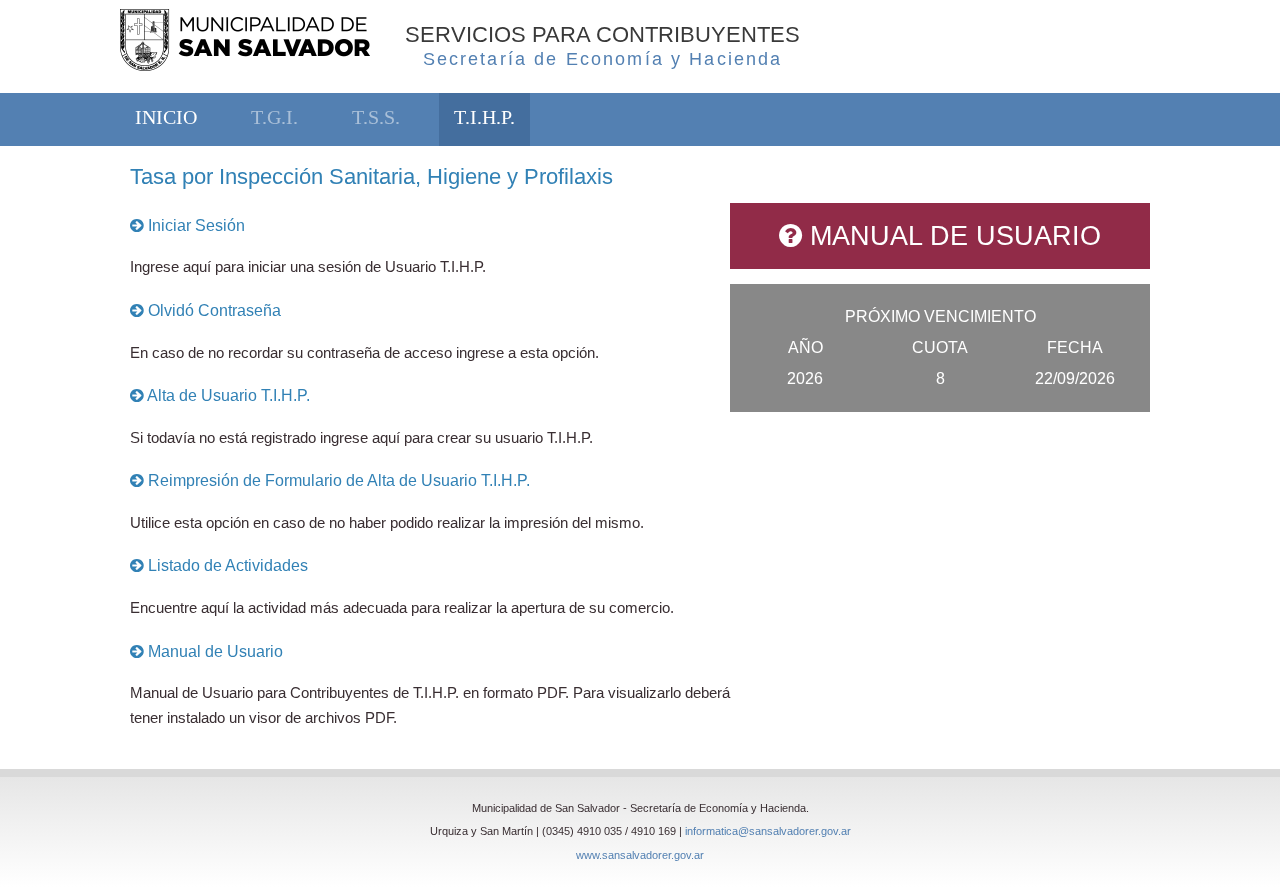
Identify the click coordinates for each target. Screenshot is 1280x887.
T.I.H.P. (484, 117)
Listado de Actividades (226, 565)
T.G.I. (274, 117)
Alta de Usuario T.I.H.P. (227, 395)
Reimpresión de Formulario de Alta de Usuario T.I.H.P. (337, 480)
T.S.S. (376, 117)
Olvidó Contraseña (212, 310)
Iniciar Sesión (194, 225)
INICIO (166, 117)
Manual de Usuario (213, 651)
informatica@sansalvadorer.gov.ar (768, 831)
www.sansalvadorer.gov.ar (640, 855)
